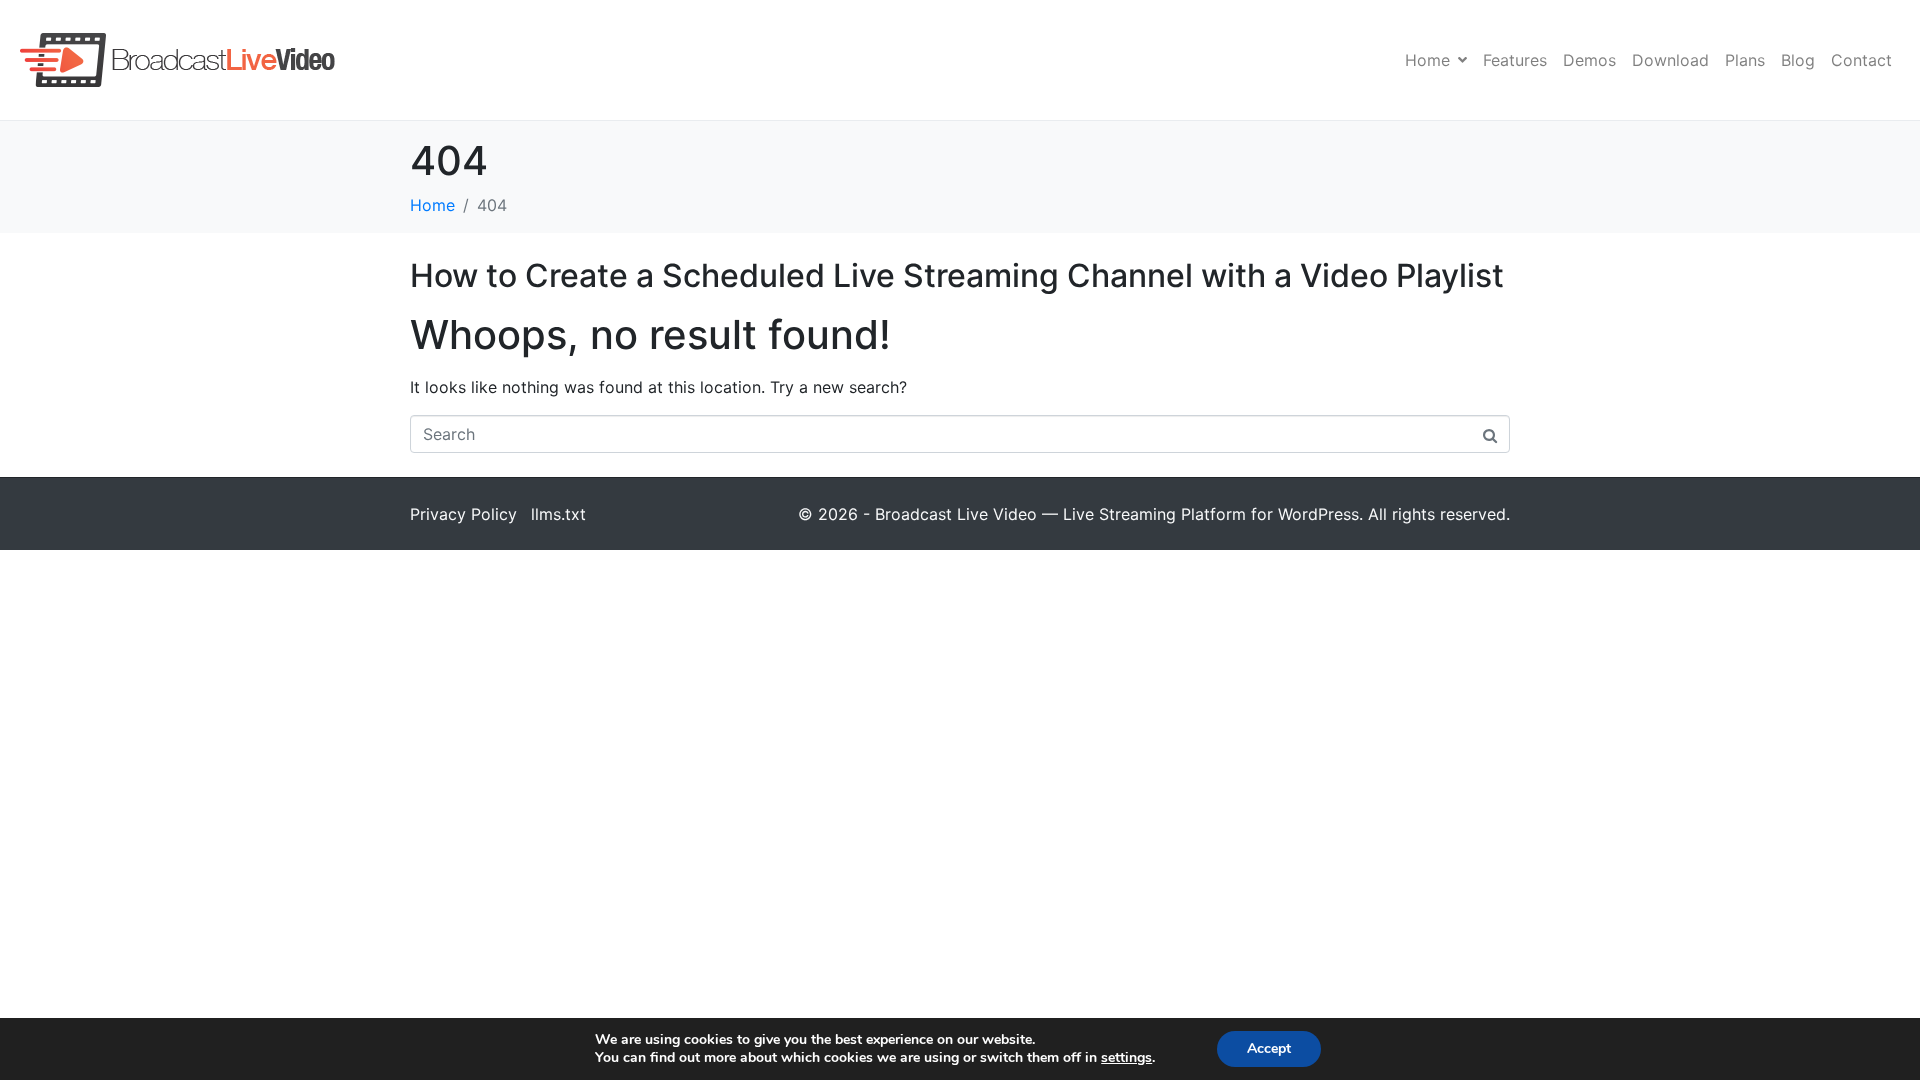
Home (1427, 60)
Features (1515, 60)
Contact (1861, 60)
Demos (1589, 60)
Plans (1745, 60)
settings (1126, 1058)
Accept (1269, 1048)
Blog (1798, 60)
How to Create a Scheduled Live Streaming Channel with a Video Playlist (957, 275)
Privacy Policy (463, 514)
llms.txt (558, 514)
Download (1670, 60)
